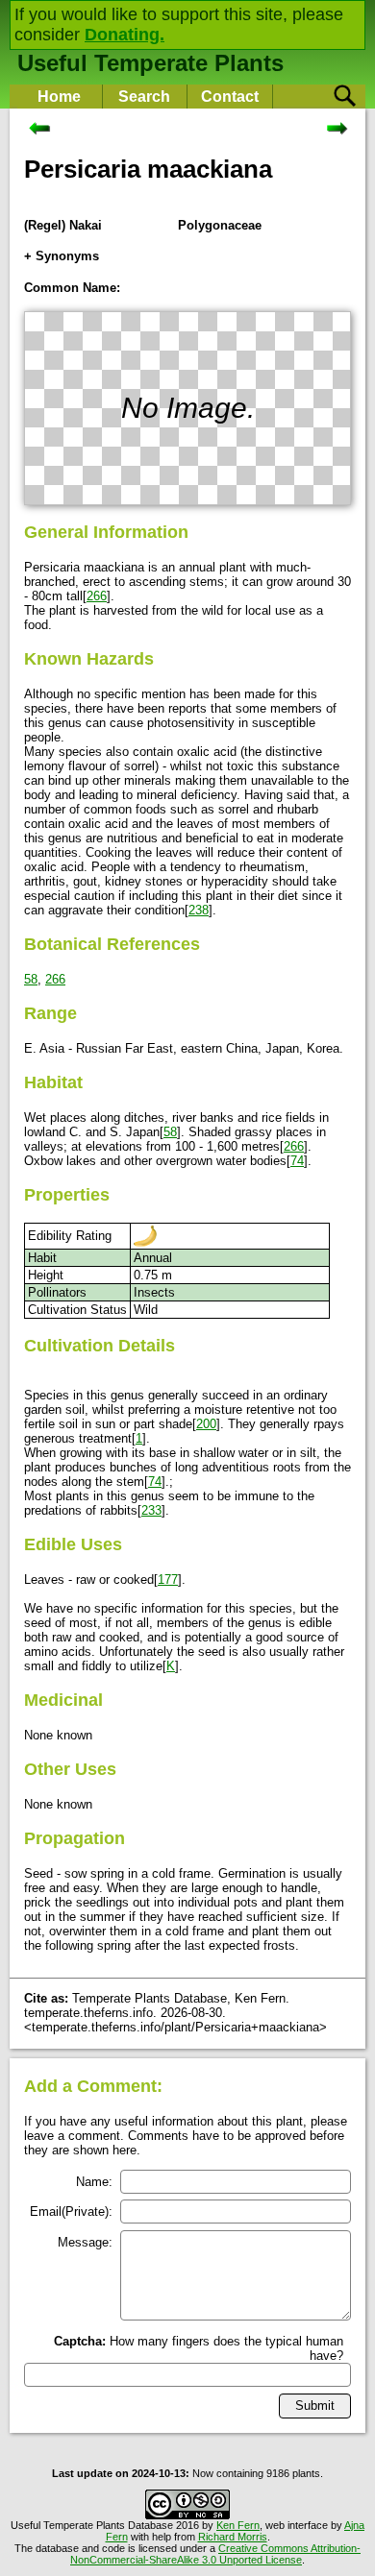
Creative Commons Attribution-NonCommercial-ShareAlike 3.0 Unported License (215, 2554)
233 (151, 1510)
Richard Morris (233, 2537)
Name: (94, 2182)
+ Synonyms (62, 256)
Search (144, 97)
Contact (230, 97)
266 (97, 596)
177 (168, 1580)
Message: (85, 2242)
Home (59, 97)
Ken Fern (238, 2525)
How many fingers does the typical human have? (199, 2348)
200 (206, 1424)
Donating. (125, 35)
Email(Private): (71, 2211)
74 (297, 1161)
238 (199, 910)
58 (31, 979)
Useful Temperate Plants (150, 63)
